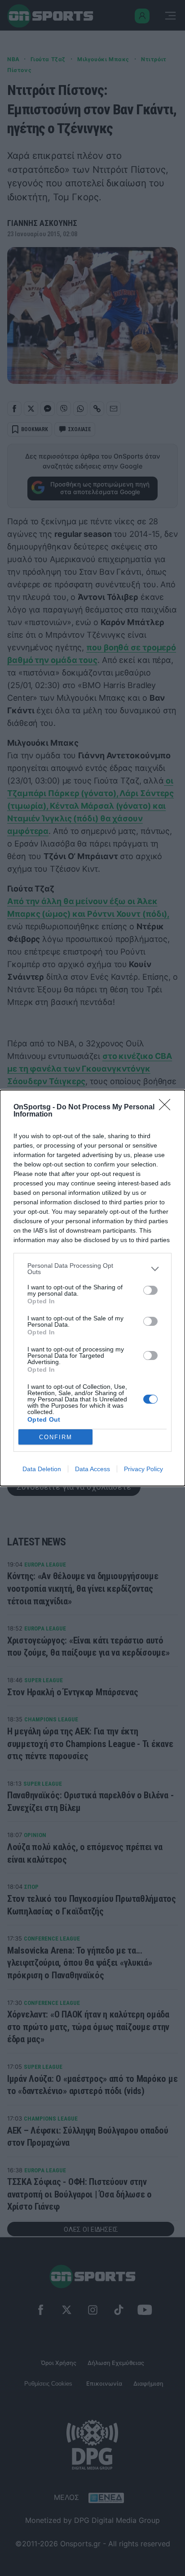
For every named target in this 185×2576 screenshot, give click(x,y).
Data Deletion (42, 1469)
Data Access (92, 1469)
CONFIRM (56, 1437)
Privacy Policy (143, 1469)
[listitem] (92, 1269)
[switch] (150, 1290)
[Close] (167, 1108)
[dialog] (92, 1288)
